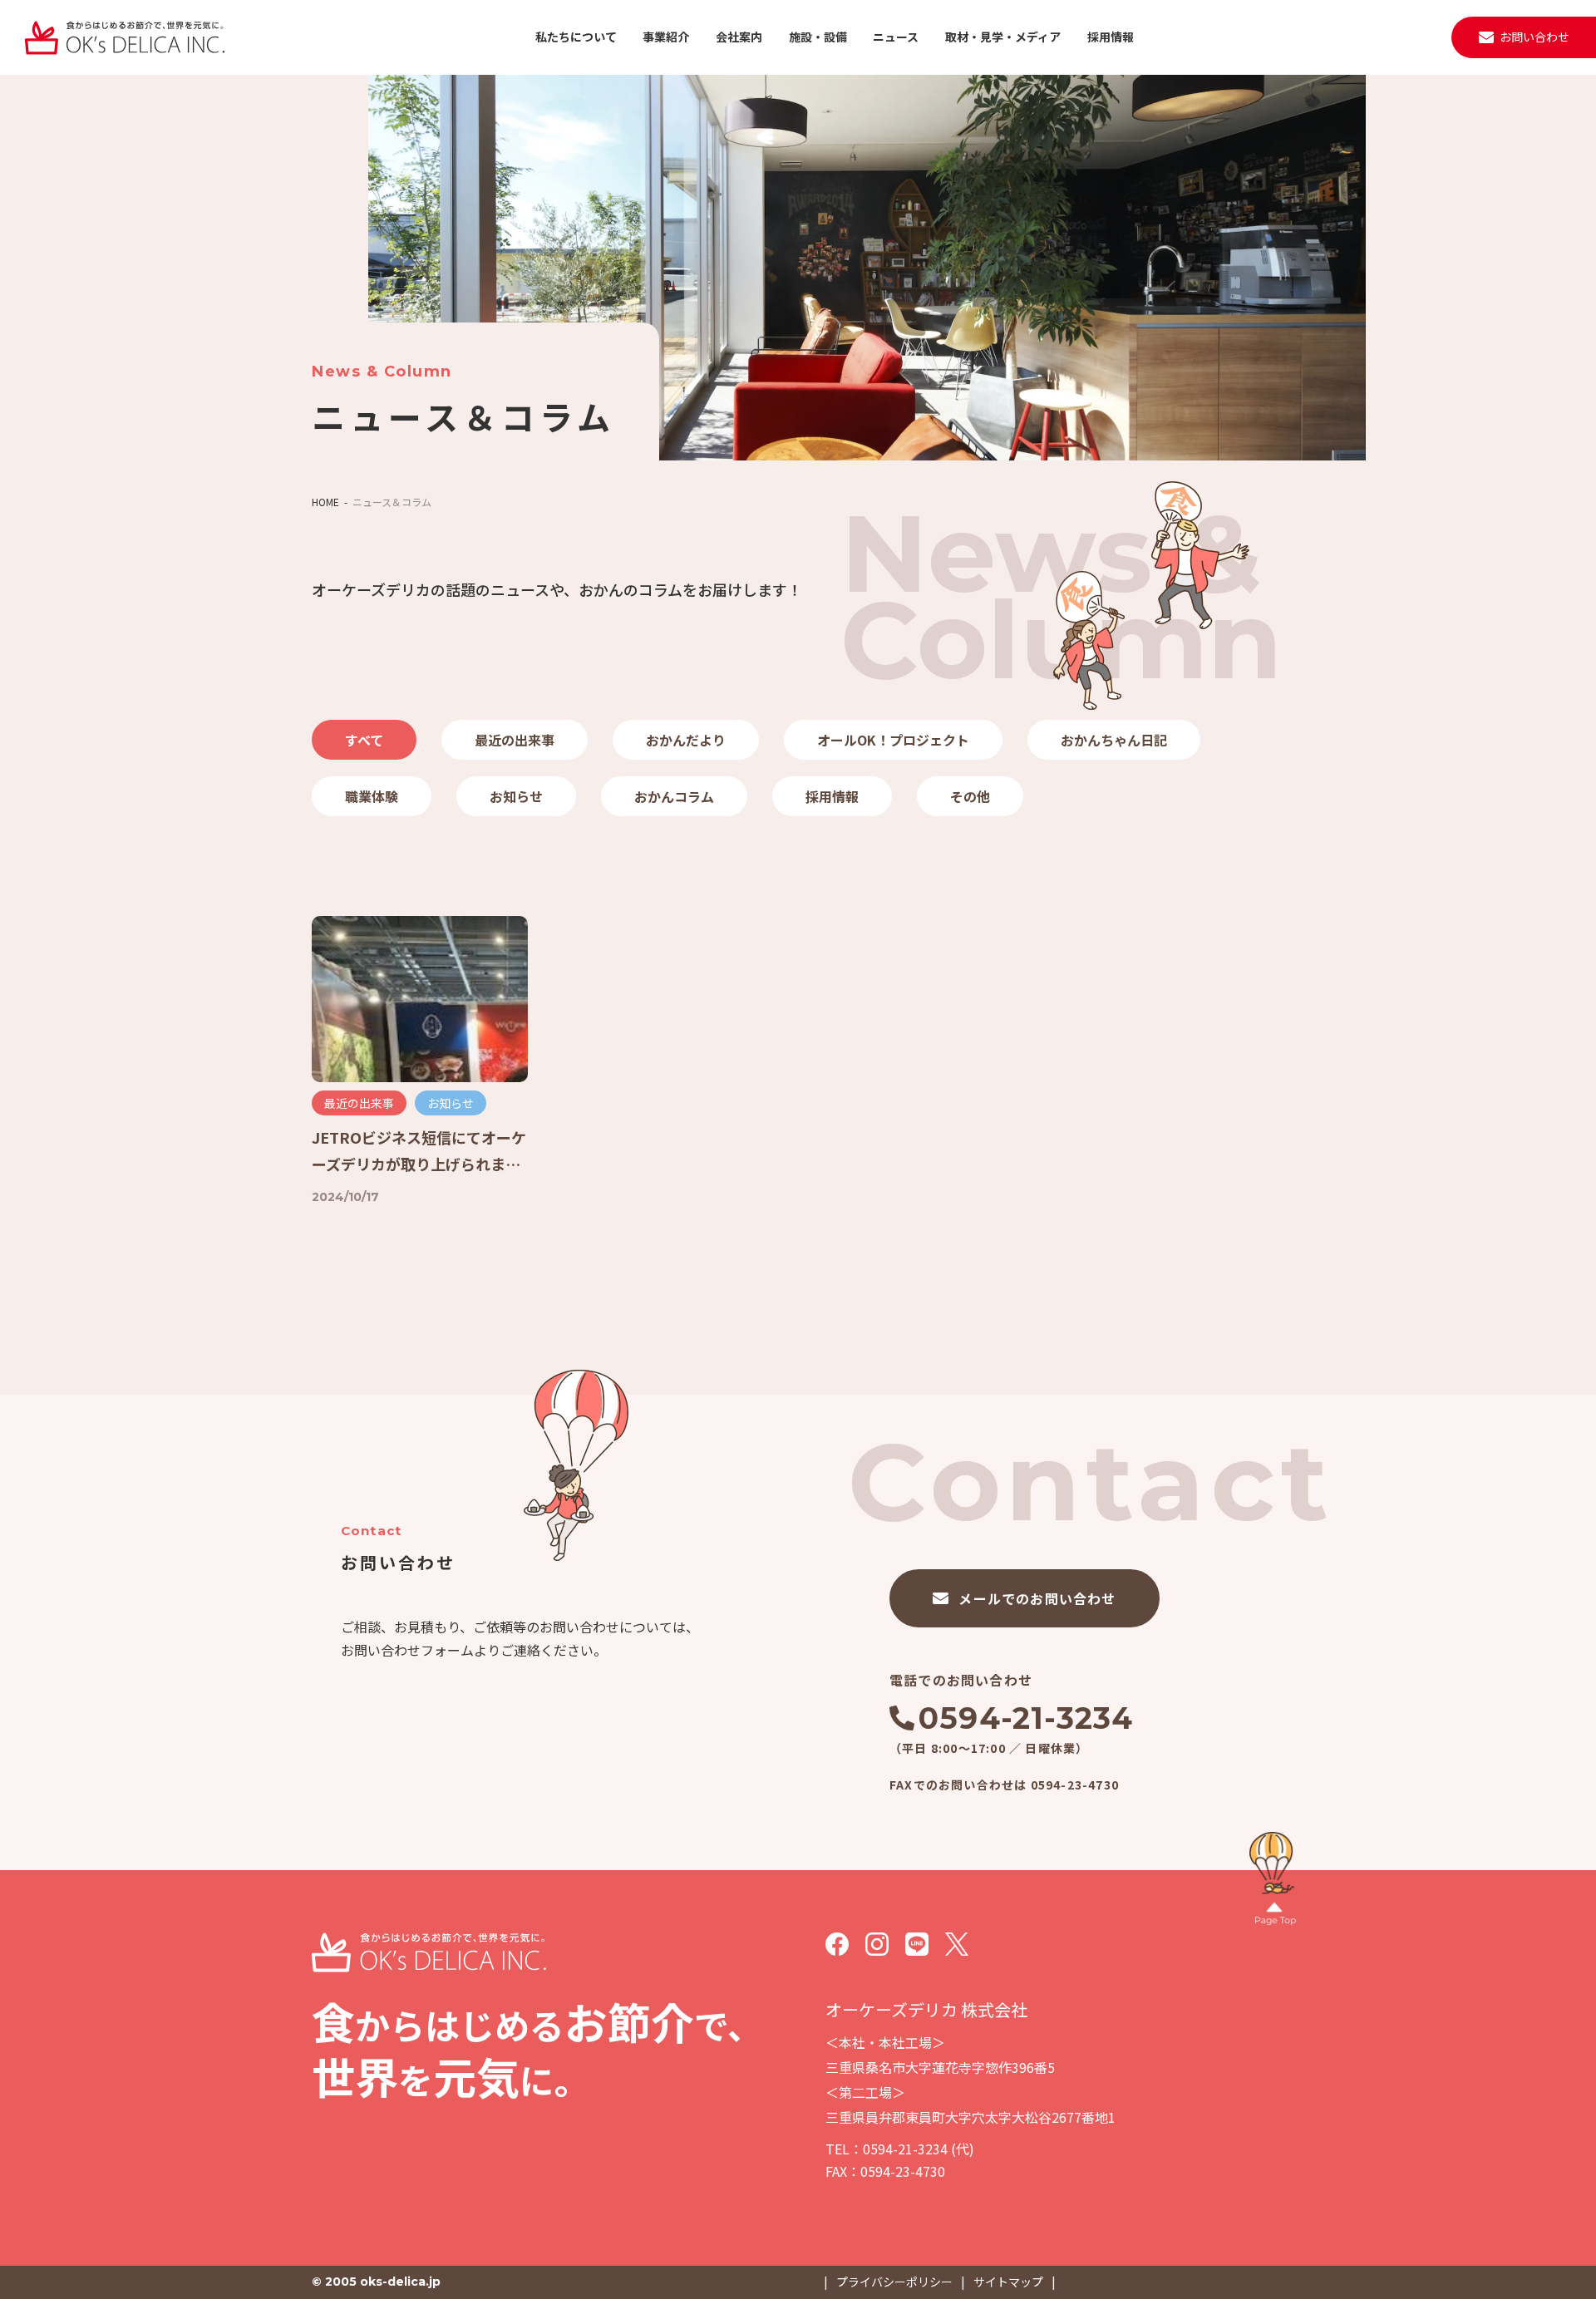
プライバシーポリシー (894, 2282)
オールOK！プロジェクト (893, 740)
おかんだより (686, 740)
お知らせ (516, 796)
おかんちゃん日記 (1114, 740)
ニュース (896, 37)
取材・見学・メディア (1003, 37)
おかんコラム (674, 796)
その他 (970, 796)
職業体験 (372, 796)
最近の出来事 (515, 740)
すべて (364, 740)
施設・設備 (818, 37)
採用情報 (1111, 37)
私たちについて (576, 37)
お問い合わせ (1534, 37)
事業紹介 (666, 37)
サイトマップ (1008, 2282)
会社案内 (739, 37)
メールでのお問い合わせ (1037, 1598)
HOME (325, 502)
